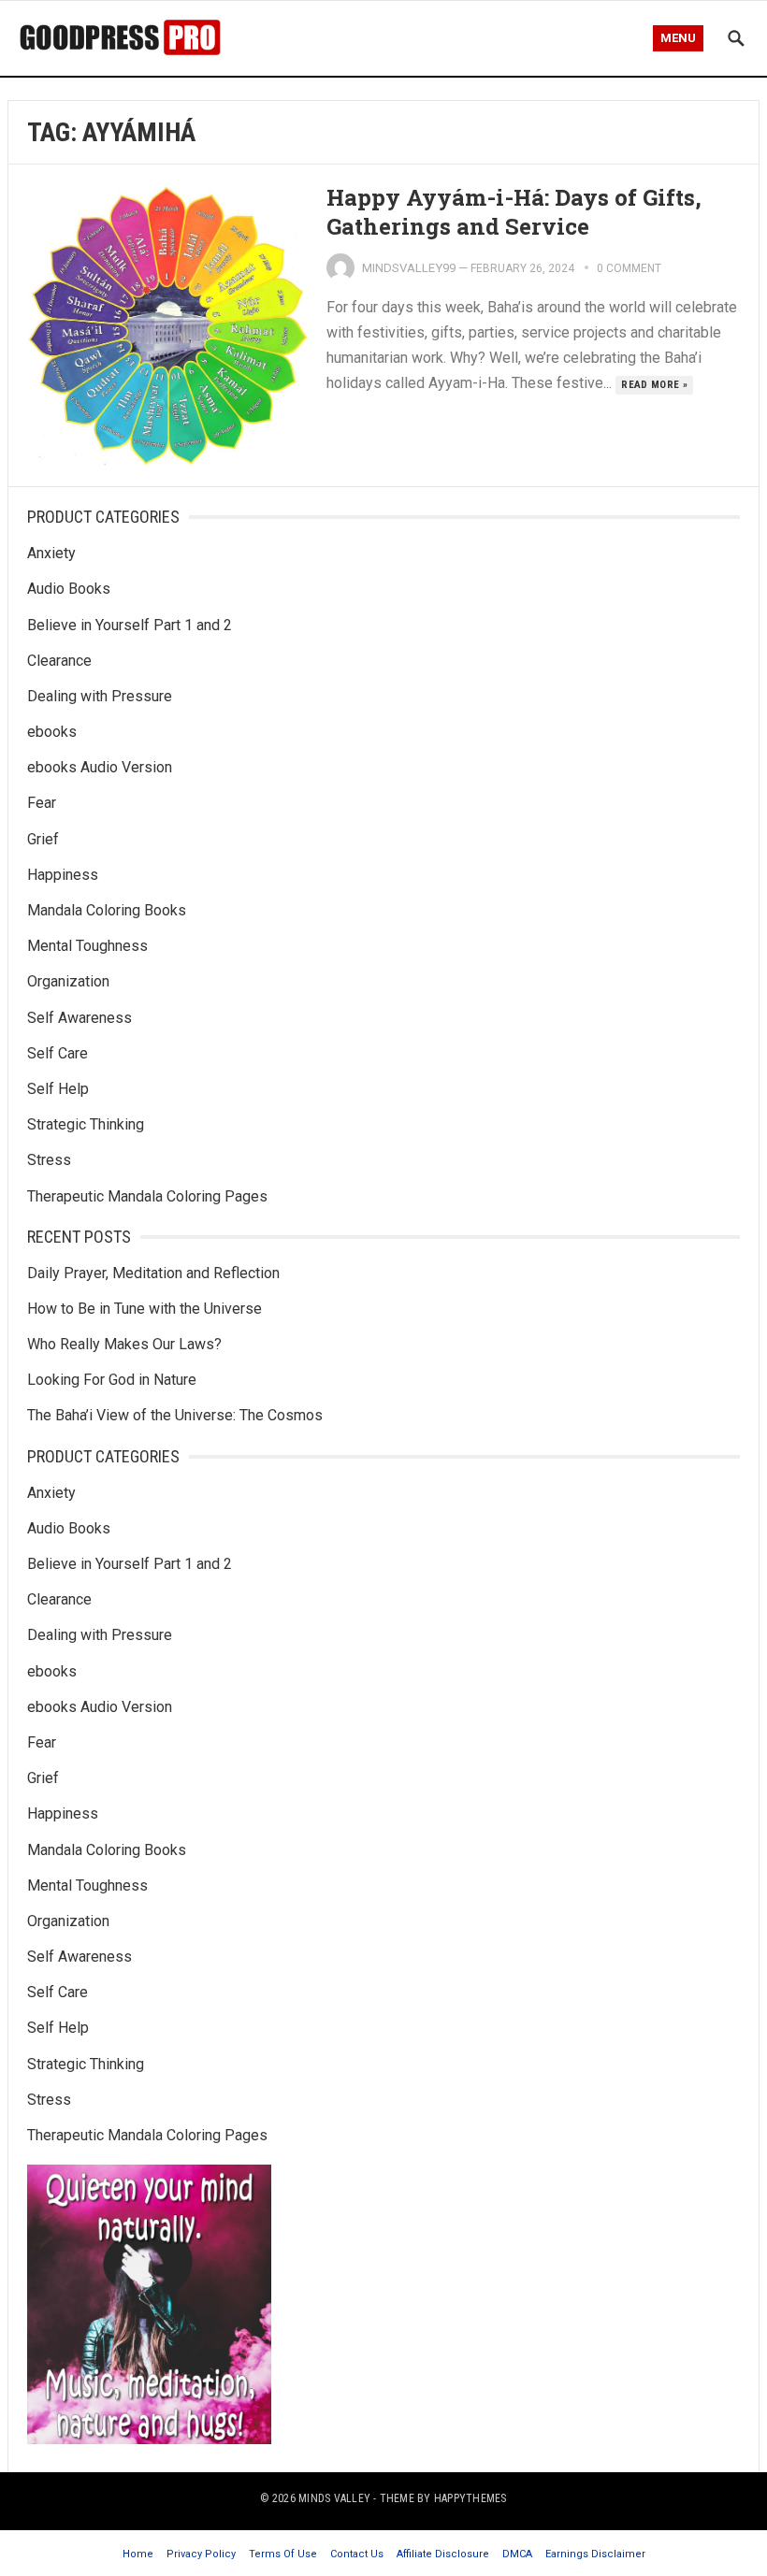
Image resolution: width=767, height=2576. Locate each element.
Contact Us (357, 2554)
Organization (68, 981)
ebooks (52, 732)
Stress (49, 1160)
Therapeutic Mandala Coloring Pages (147, 1196)
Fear (42, 803)
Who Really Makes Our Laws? (124, 1344)
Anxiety (51, 553)
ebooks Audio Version (100, 767)
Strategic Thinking (86, 1124)
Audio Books (69, 589)
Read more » (654, 385)
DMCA (517, 2554)
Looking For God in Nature (112, 1380)
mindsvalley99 (409, 268)
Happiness (63, 875)
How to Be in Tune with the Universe (145, 1309)
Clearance (59, 661)
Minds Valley (334, 2498)
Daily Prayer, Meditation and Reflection (153, 1273)
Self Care (58, 1053)
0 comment (629, 268)
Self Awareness (80, 1018)
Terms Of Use (283, 2554)
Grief (43, 839)
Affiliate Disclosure (443, 2554)
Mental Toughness (87, 946)
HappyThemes (470, 2498)
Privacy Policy (201, 2554)
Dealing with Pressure (100, 696)
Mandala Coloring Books (107, 910)
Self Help (58, 1089)
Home (138, 2554)
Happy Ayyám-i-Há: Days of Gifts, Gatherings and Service (514, 212)
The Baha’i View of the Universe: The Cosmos (175, 1415)
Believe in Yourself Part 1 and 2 (130, 625)
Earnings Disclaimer (595, 2554)
